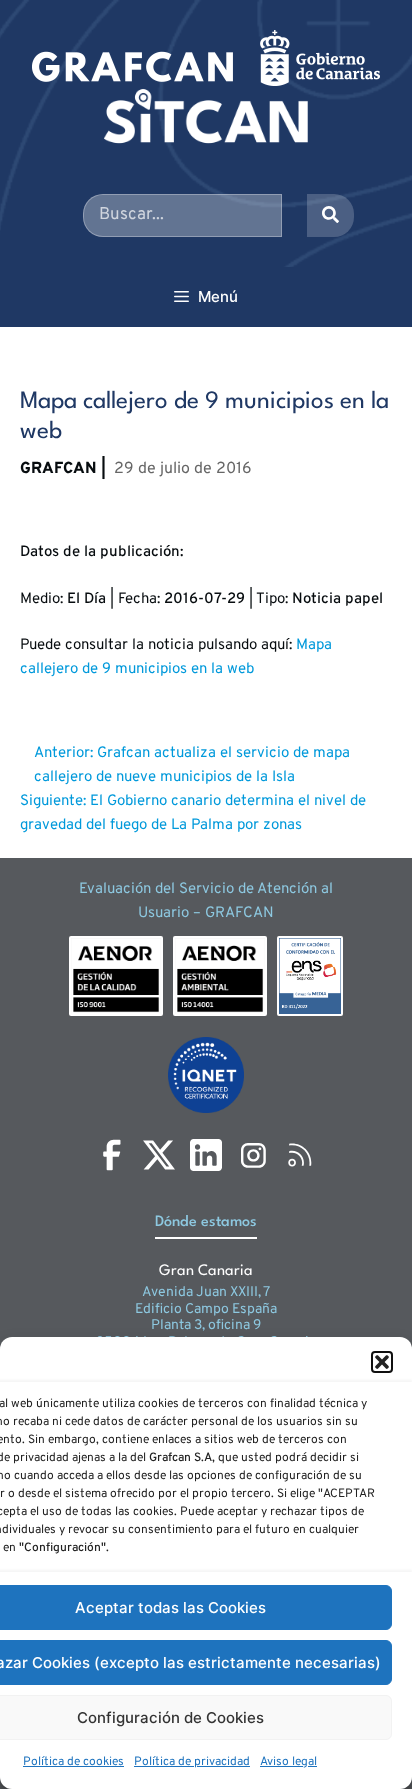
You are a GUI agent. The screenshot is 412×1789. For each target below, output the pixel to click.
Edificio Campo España (206, 1309)
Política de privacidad (192, 1762)
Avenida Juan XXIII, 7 (206, 1292)
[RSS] (300, 1155)
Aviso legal (288, 1762)
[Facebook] (112, 1155)
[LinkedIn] (206, 1155)
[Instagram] (253, 1155)
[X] (159, 1155)
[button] (382, 1362)
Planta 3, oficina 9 (206, 1325)
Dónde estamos (206, 1222)
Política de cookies (73, 1762)
